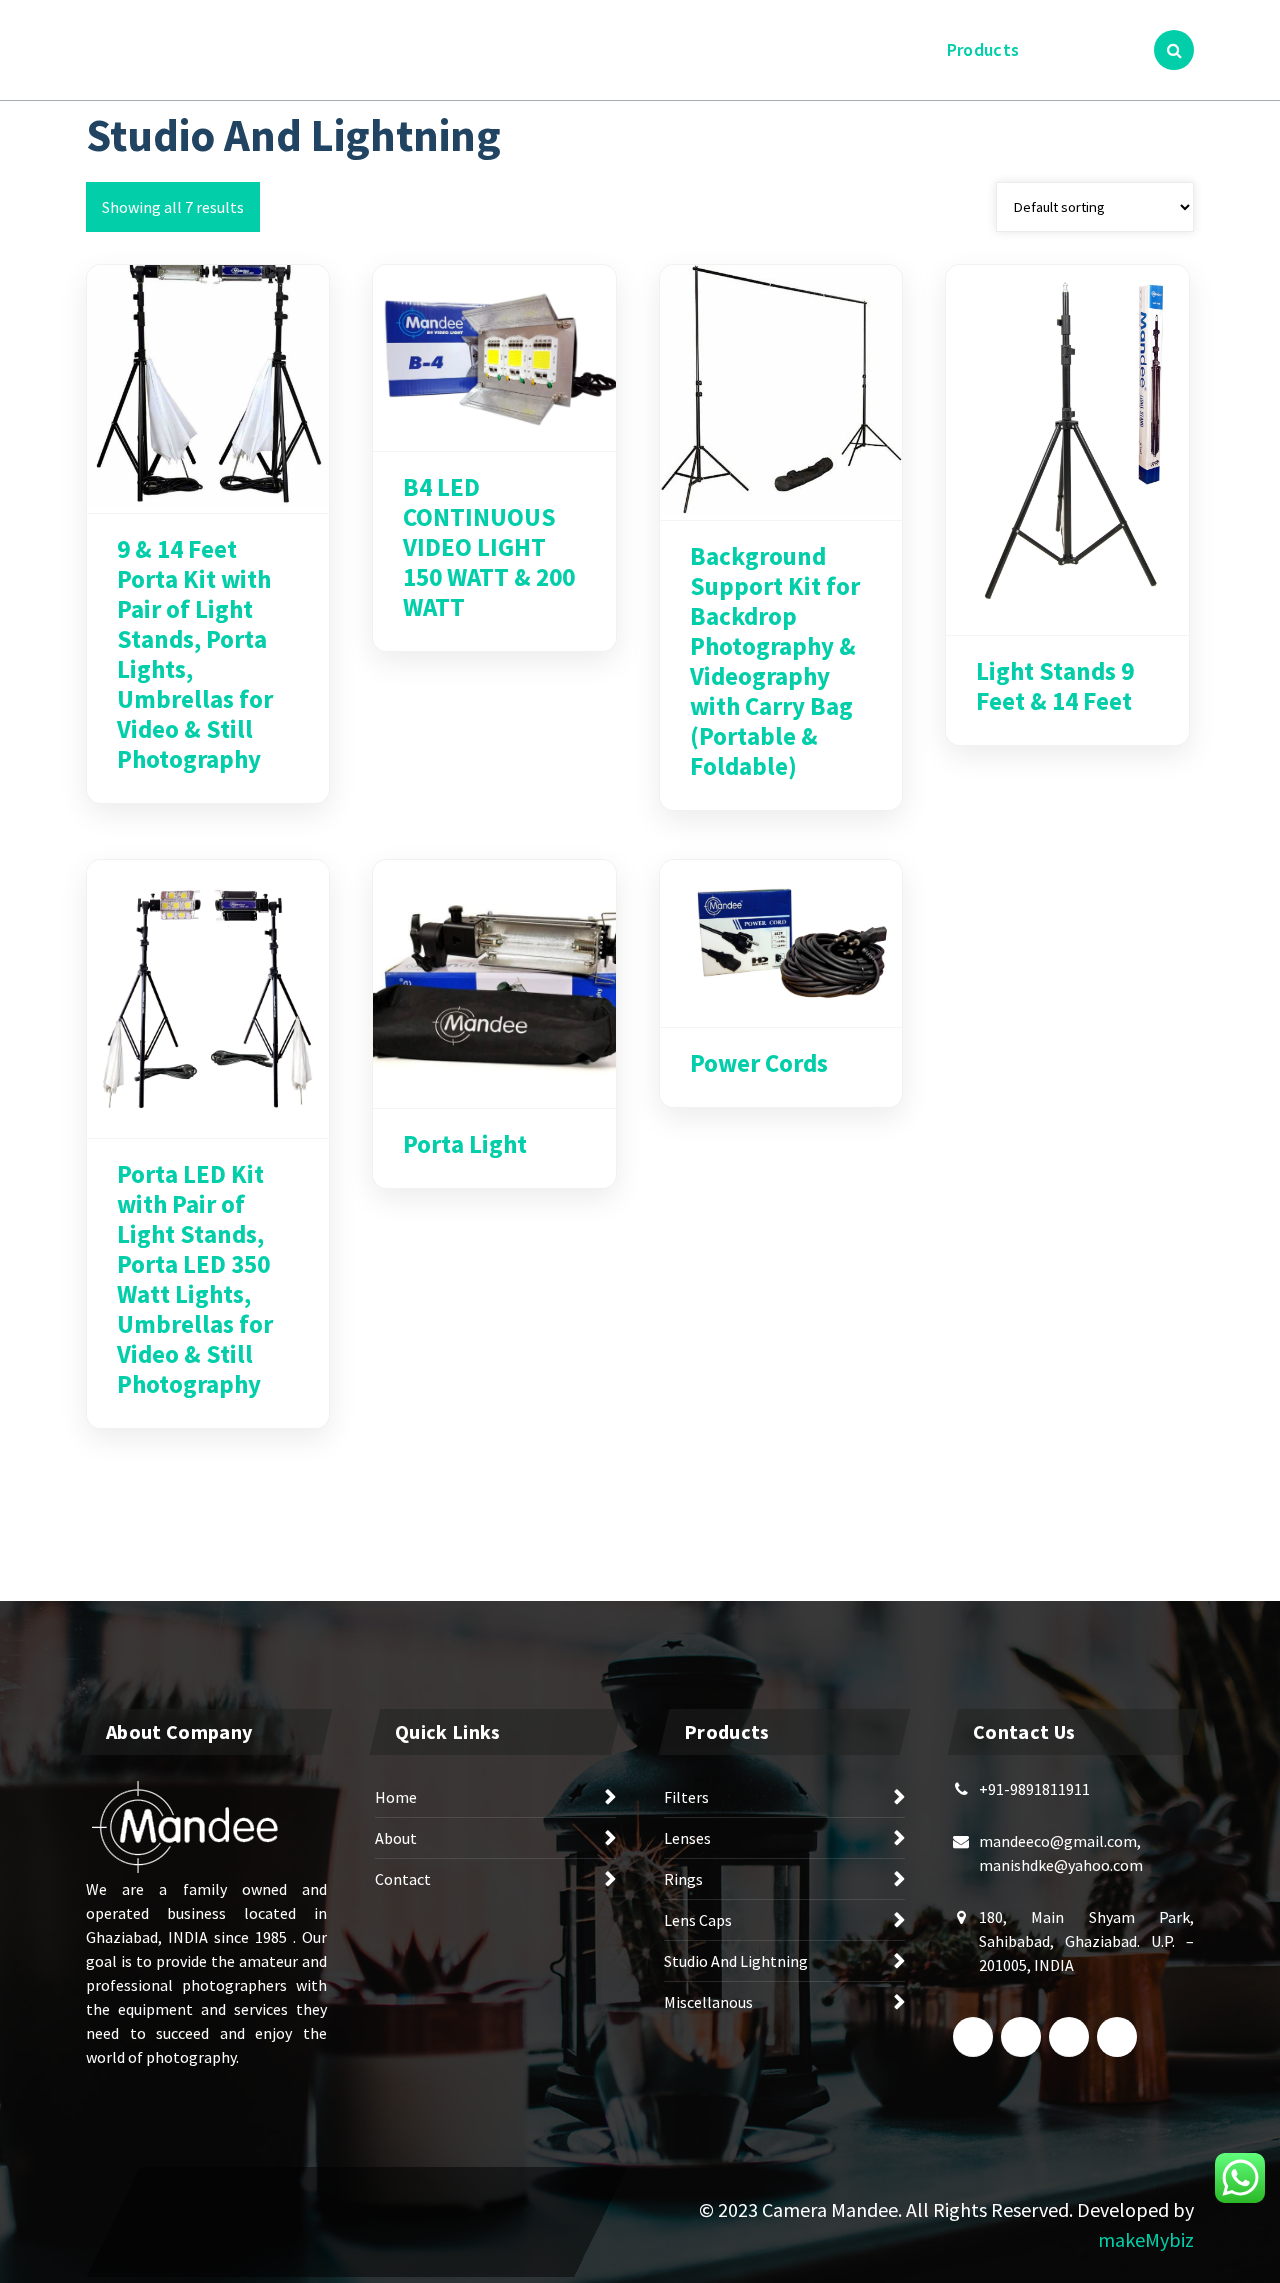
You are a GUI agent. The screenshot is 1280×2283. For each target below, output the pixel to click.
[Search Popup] (1174, 50)
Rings (683, 1879)
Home (818, 49)
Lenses (687, 1838)
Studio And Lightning (736, 1961)
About (894, 49)
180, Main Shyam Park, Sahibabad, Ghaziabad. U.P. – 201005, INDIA (1086, 1941)
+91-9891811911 (1034, 1789)
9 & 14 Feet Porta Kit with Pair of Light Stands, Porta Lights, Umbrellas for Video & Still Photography (195, 654)
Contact (1080, 49)
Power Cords (759, 1063)
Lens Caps (698, 1920)
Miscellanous (708, 2002)
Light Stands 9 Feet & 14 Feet (1055, 686)
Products (983, 49)
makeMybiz (1146, 2239)
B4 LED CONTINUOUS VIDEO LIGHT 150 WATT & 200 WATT (489, 547)
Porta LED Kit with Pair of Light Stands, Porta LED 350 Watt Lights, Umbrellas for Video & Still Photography (195, 1279)
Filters (686, 1797)
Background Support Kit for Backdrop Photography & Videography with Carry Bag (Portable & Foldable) (775, 661)
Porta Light (465, 1144)
